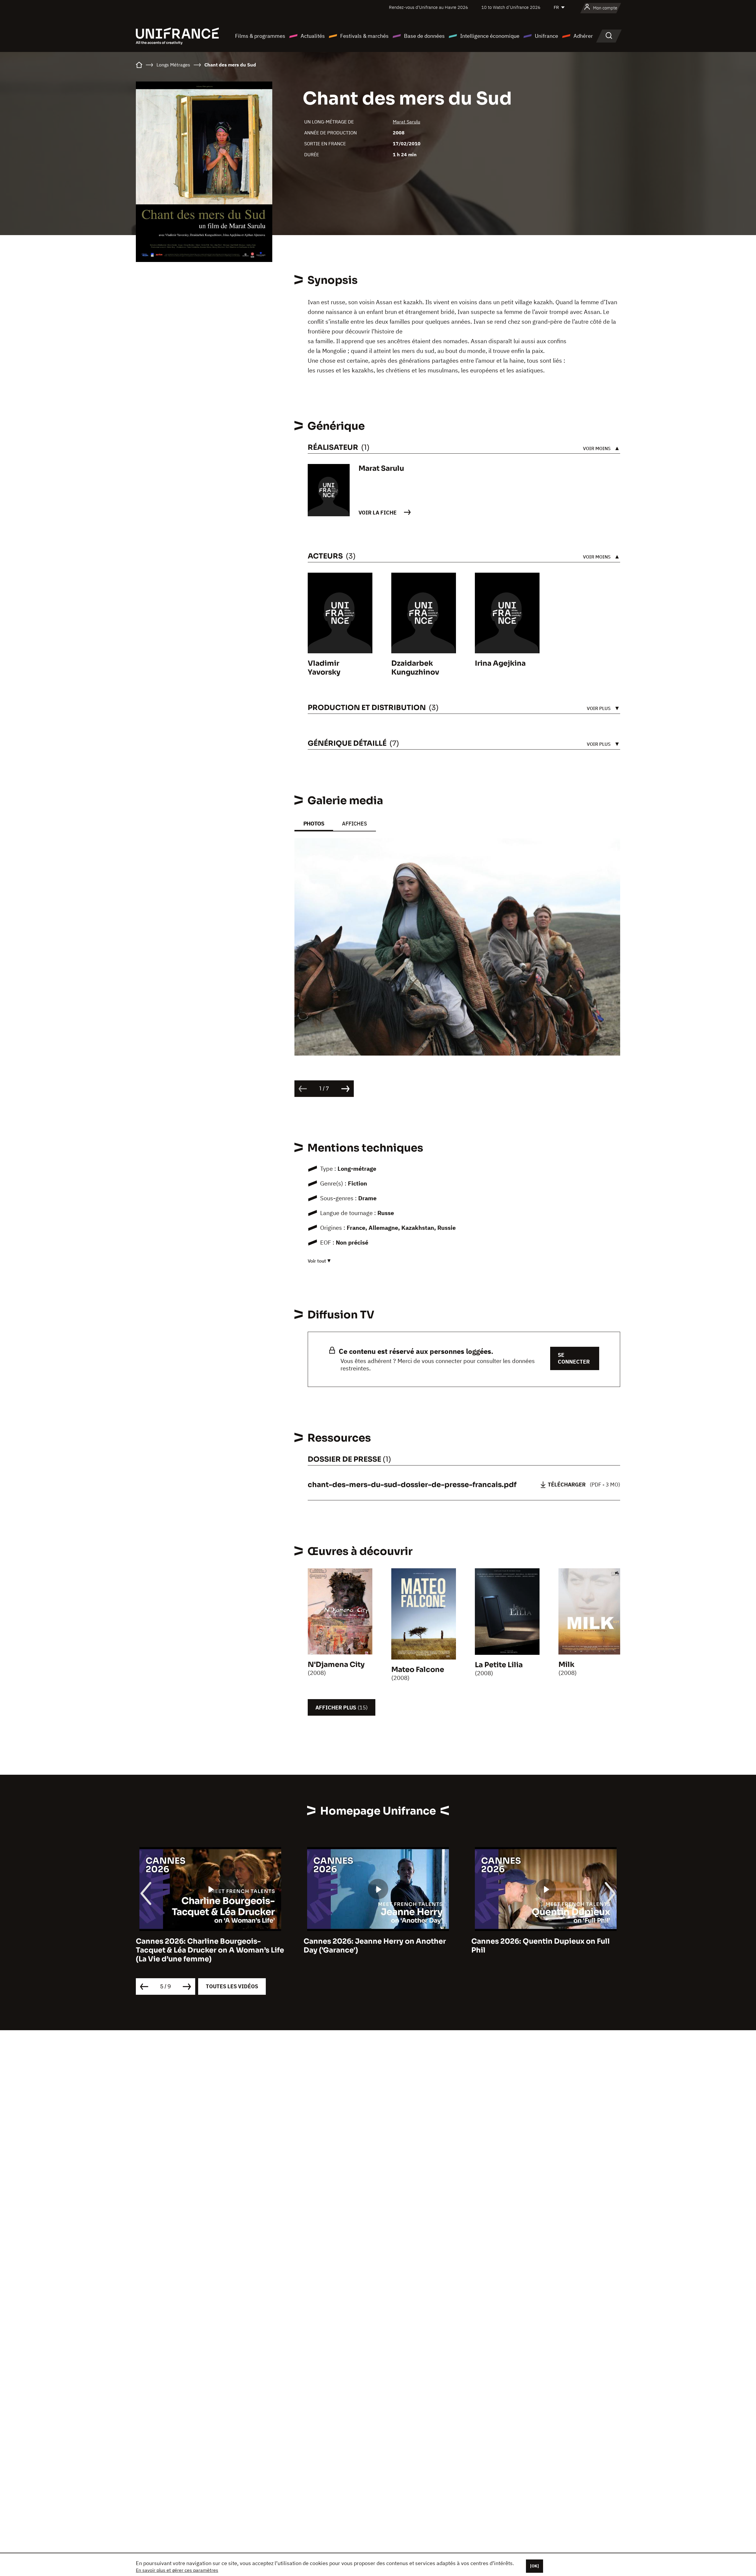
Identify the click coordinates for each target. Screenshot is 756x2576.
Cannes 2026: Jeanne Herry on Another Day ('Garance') (207, 1946)
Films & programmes (260, 36)
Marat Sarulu (406, 122)
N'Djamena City (336, 1665)
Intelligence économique (490, 36)
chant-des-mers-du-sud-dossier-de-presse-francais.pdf (412, 1485)
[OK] (535, 2566)
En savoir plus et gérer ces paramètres (177, 2570)
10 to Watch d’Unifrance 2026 (511, 7)
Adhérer (583, 36)
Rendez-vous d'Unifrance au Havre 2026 (428, 7)
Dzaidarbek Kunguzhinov (415, 668)
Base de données (424, 36)
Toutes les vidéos (232, 1986)
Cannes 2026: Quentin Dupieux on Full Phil (373, 1946)
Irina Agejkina (500, 663)
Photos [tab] (314, 824)
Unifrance (546, 36)
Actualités (313, 36)
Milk (566, 1665)
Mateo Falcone (418, 1670)
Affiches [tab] (355, 824)
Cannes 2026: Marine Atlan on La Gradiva (546, 1941)
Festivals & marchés (364, 36)
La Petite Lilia (499, 1665)
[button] (607, 856)
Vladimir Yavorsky (324, 668)
